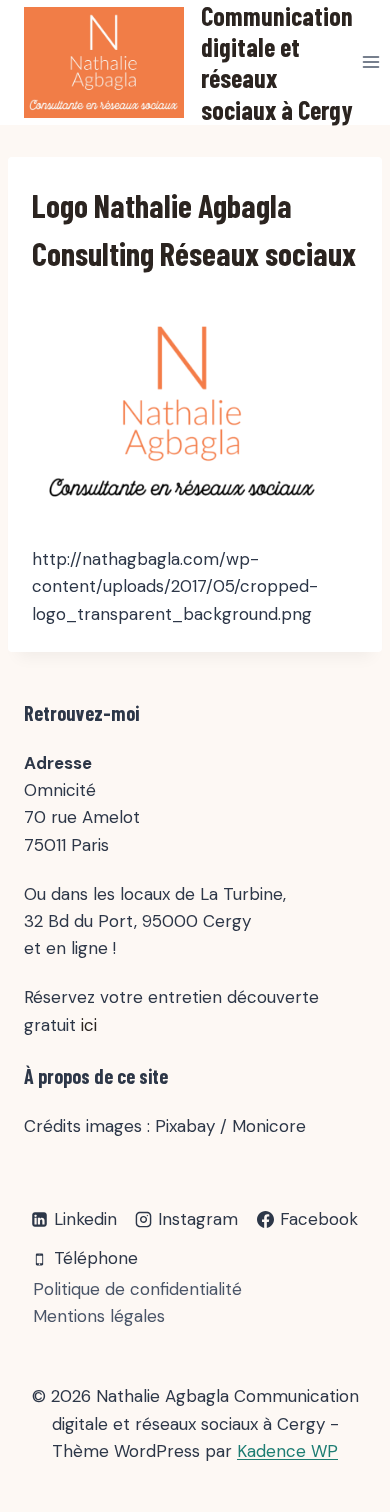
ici (89, 1025)
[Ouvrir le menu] (371, 62)
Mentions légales (99, 1316)
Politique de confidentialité (137, 1289)
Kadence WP (287, 1451)
